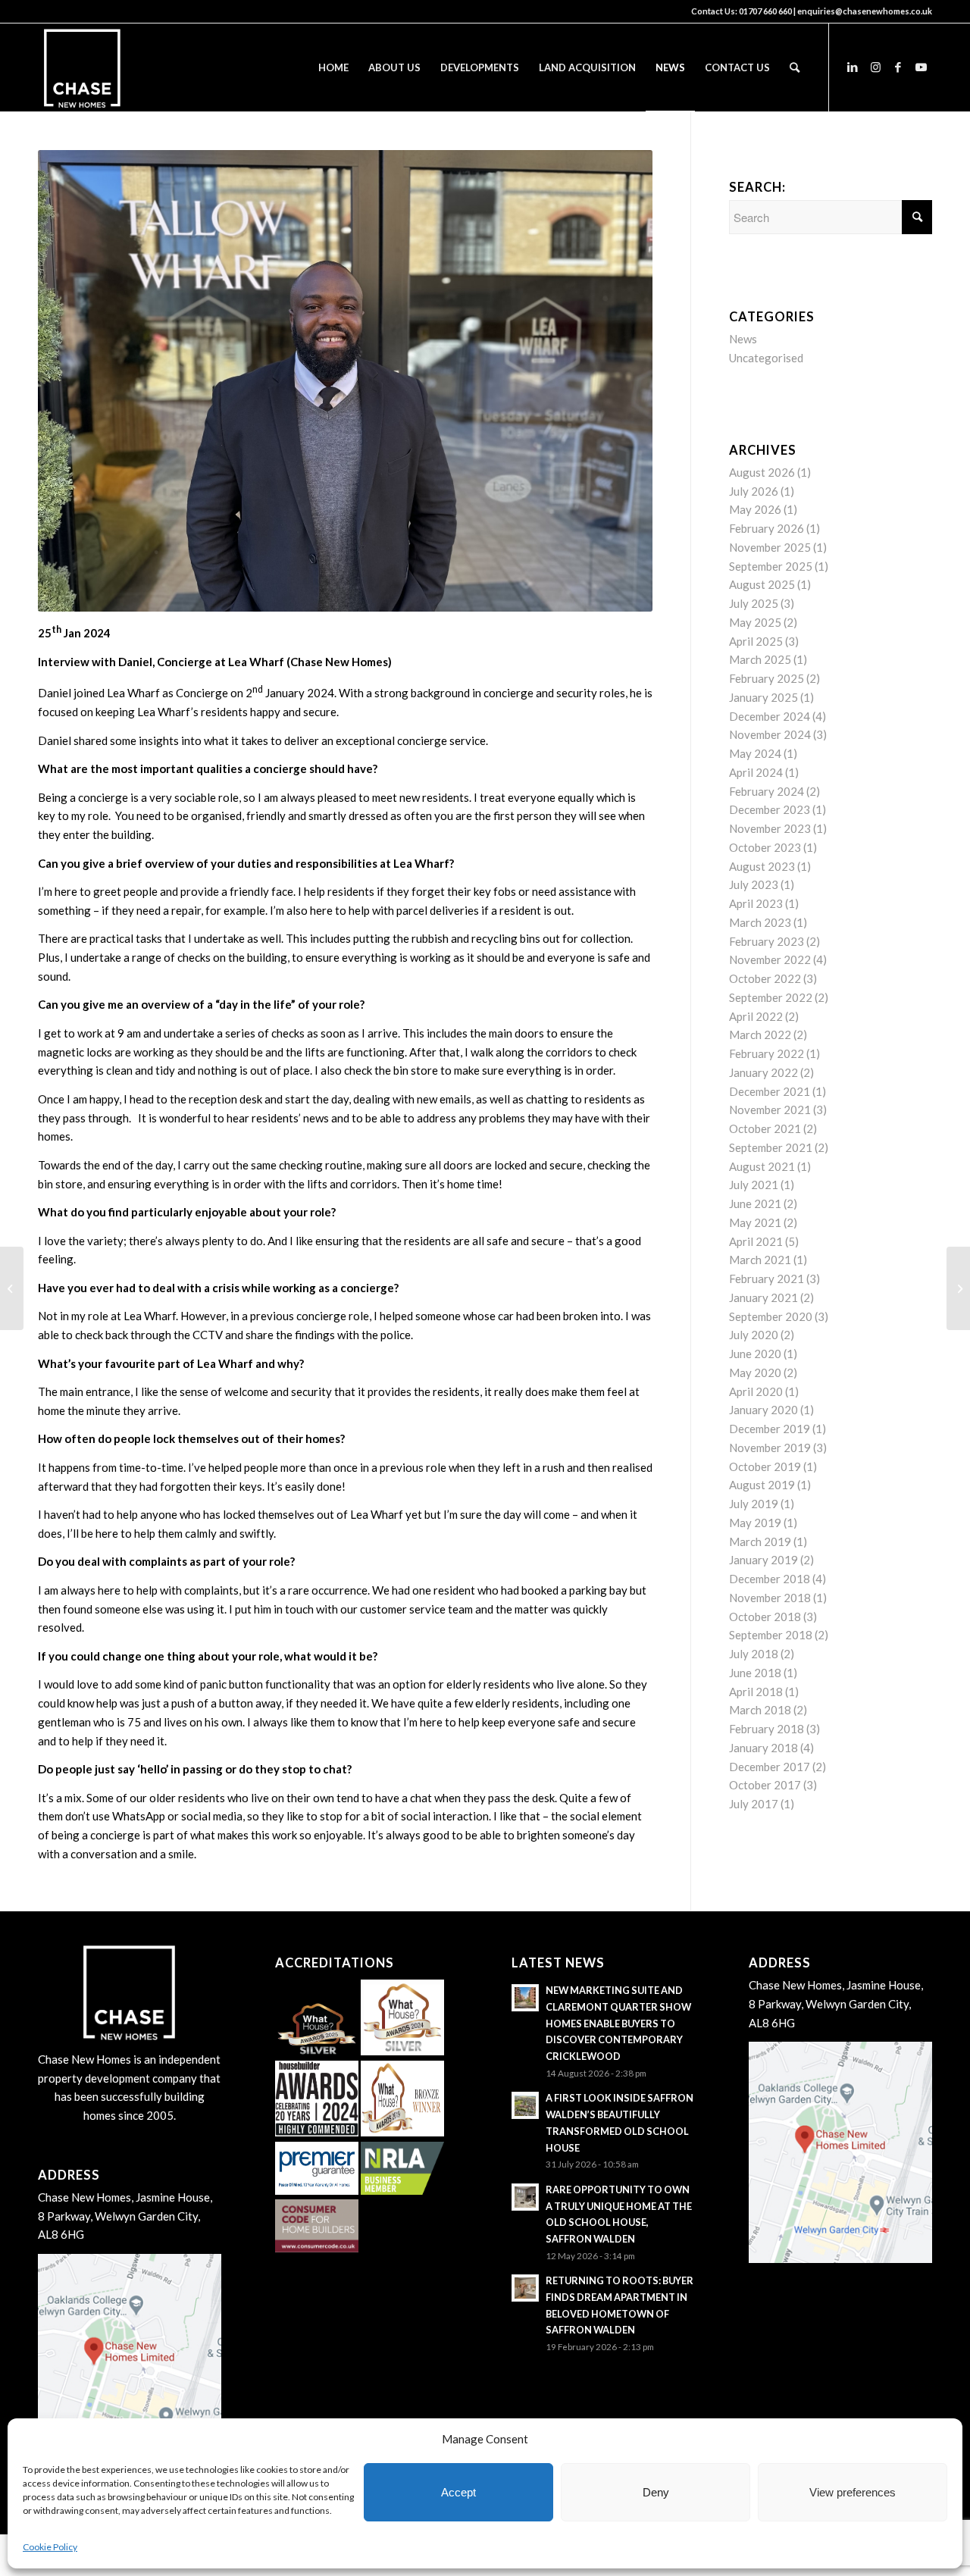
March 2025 (760, 659)
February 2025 (767, 678)
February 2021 (767, 1279)
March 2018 (760, 1710)
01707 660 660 (765, 11)
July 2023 (754, 884)
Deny (656, 2492)
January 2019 (763, 1560)
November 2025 (770, 547)
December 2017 (770, 1767)
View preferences (853, 2492)
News (743, 339)
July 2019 (754, 1504)
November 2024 (770, 734)
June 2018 (755, 1673)
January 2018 (763, 1748)
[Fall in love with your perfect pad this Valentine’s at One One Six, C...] (958, 1288)
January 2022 (763, 1072)
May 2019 (755, 1523)
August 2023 (762, 866)
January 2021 (763, 1297)
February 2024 (767, 791)
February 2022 (767, 1053)
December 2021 (770, 1091)
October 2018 (765, 1617)
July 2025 (754, 603)
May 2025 (755, 622)
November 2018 (770, 1598)
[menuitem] (333, 67)
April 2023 (756, 903)
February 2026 (767, 528)
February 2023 (767, 941)
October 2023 (765, 847)
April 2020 (756, 1391)
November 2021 (770, 1110)
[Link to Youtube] (921, 67)
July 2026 (754, 491)
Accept (458, 2492)
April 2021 (756, 1241)
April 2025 (756, 641)
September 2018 (771, 1635)
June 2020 (755, 1354)
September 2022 (771, 997)
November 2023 (770, 828)
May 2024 (755, 753)
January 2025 (763, 697)
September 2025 (771, 566)
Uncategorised (766, 358)
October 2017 (765, 1785)
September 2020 (771, 1316)
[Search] (795, 67)
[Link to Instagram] (875, 67)
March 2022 (760, 1034)
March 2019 (760, 1542)
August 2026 (762, 472)
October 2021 (765, 1128)
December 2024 (770, 716)
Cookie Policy (50, 2547)
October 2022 (765, 978)
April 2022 (756, 1016)
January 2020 (763, 1410)
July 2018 (754, 1654)
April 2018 (756, 1692)
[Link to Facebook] (898, 67)
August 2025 (762, 584)
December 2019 (770, 1429)
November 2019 (770, 1448)
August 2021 (762, 1166)
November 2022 (770, 959)
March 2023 (760, 922)
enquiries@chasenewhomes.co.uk (865, 11)
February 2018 (767, 1729)
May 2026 (755, 509)
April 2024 (756, 772)
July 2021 (754, 1185)
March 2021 (760, 1260)
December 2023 (770, 809)
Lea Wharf (133, 693)
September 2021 (771, 1147)
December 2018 (770, 1579)
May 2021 (755, 1222)
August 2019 (762, 1485)
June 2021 (755, 1203)
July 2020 (754, 1335)
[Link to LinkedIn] (853, 67)
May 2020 (755, 1373)
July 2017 (754, 1804)
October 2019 (765, 1466)
